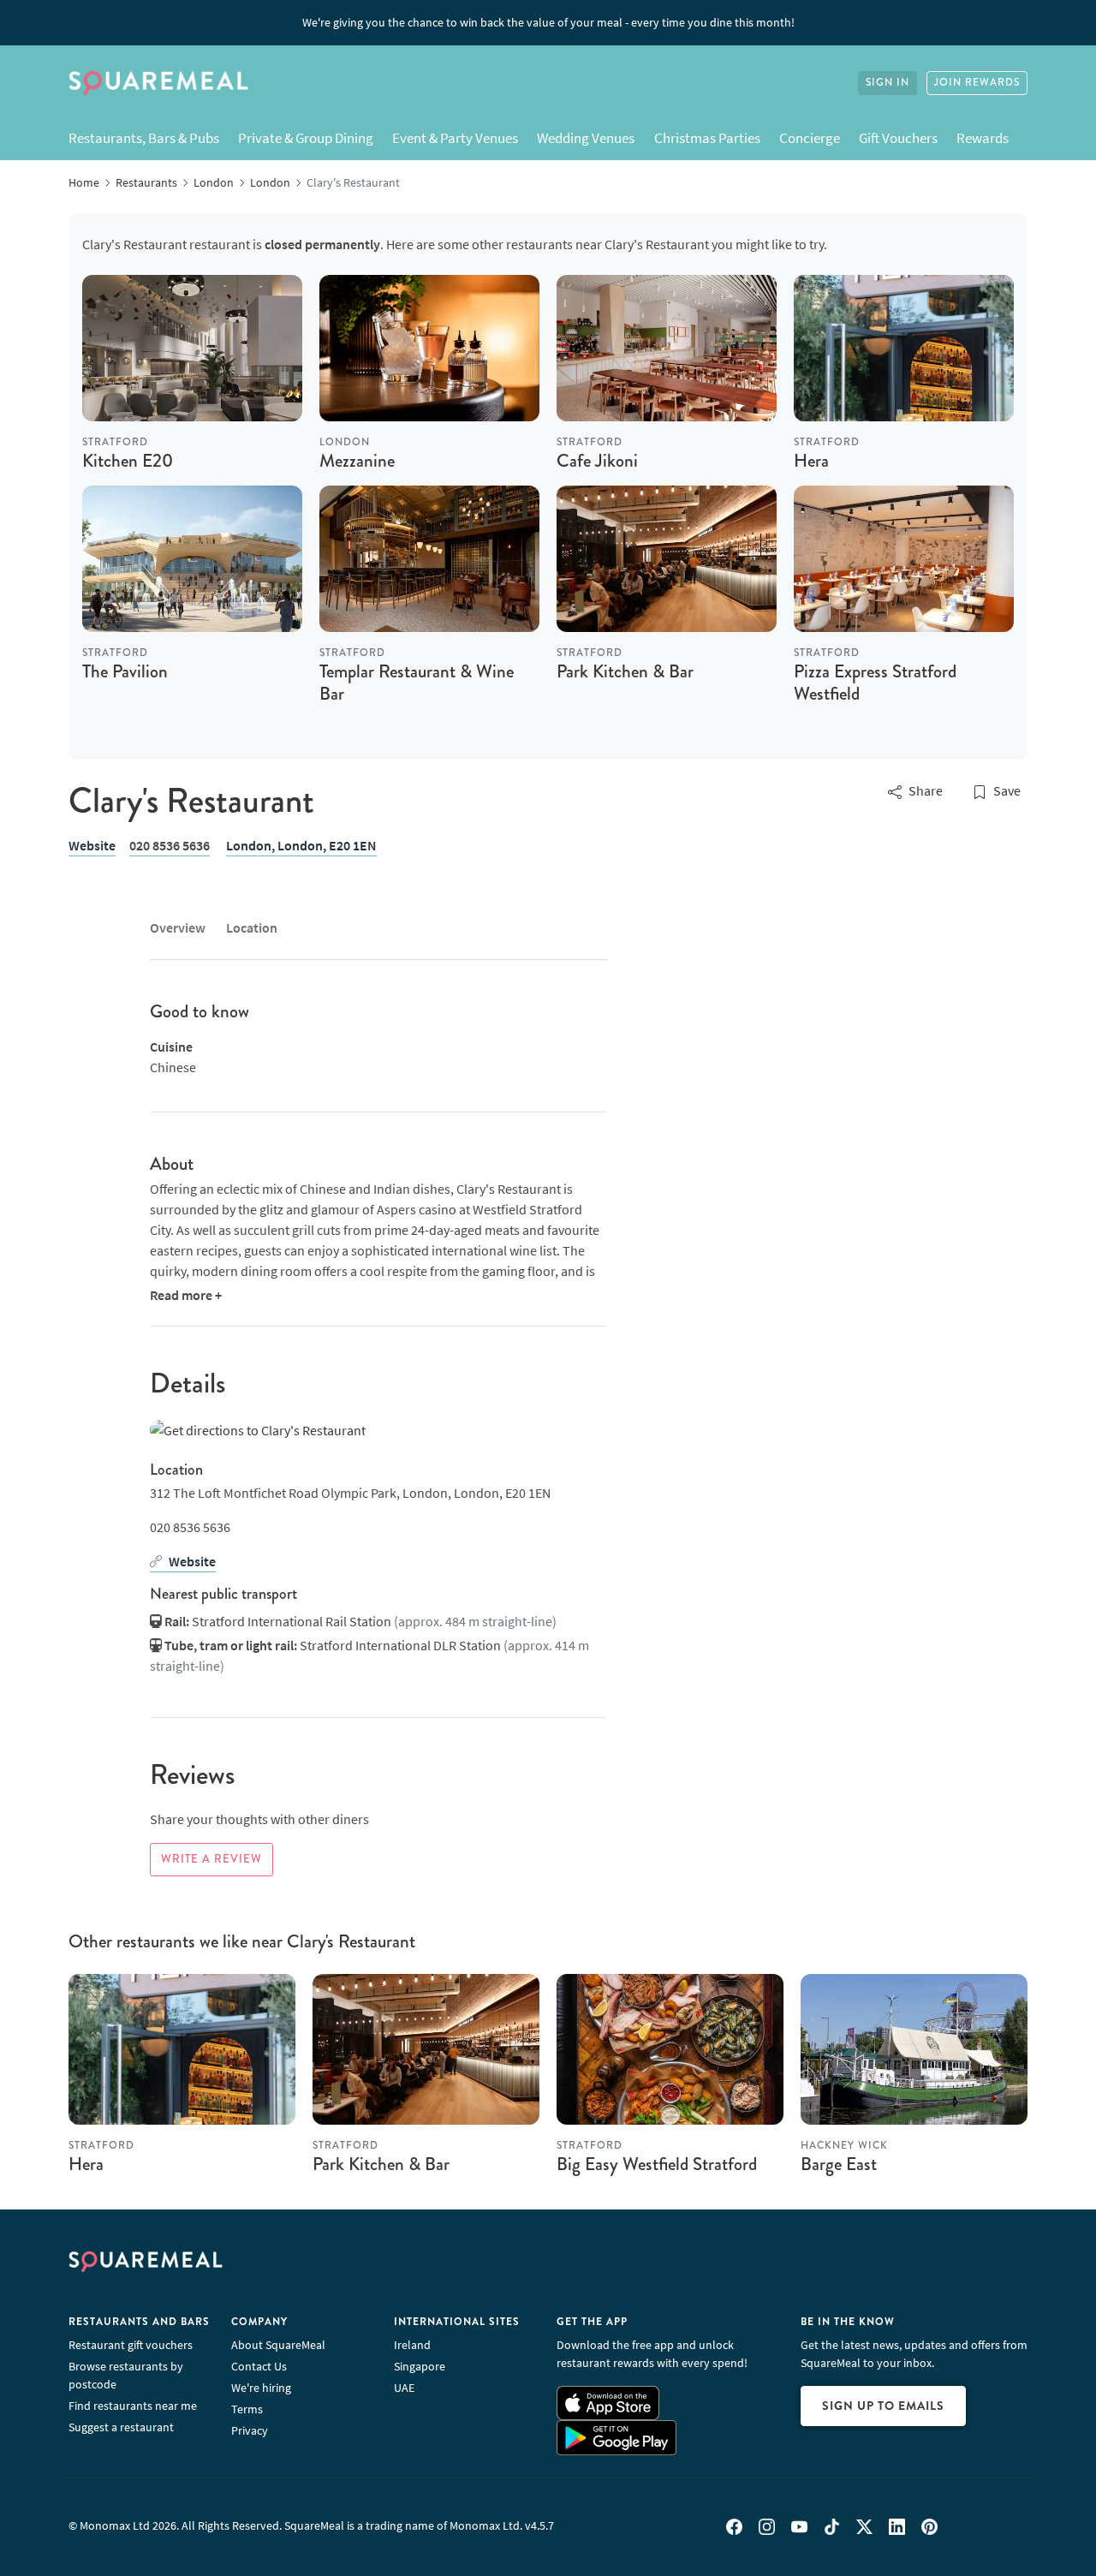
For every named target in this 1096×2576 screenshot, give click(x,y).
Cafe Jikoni (597, 461)
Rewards (983, 138)
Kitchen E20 (128, 461)
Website (92, 845)
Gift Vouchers (898, 138)
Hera (811, 461)
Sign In (888, 83)
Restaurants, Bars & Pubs (144, 138)
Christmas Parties (707, 138)
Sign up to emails (883, 2406)
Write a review (211, 1859)
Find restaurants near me (133, 2406)
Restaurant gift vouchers (131, 2345)
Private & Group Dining (306, 138)
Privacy (250, 2430)
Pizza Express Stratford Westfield (875, 682)
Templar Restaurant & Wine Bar (417, 682)
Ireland (412, 2345)
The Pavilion (125, 671)
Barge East (839, 2164)
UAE (404, 2388)
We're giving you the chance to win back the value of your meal (548, 22)
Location (252, 927)
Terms (247, 2409)
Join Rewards (977, 83)
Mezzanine (357, 461)
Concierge (810, 138)
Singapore (420, 2366)
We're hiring (261, 2388)
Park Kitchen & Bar (625, 671)
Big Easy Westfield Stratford (657, 2164)
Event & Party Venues (455, 138)
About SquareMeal (278, 2345)
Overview (178, 927)
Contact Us (259, 2366)
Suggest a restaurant (121, 2427)
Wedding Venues (586, 138)
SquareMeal (158, 83)
